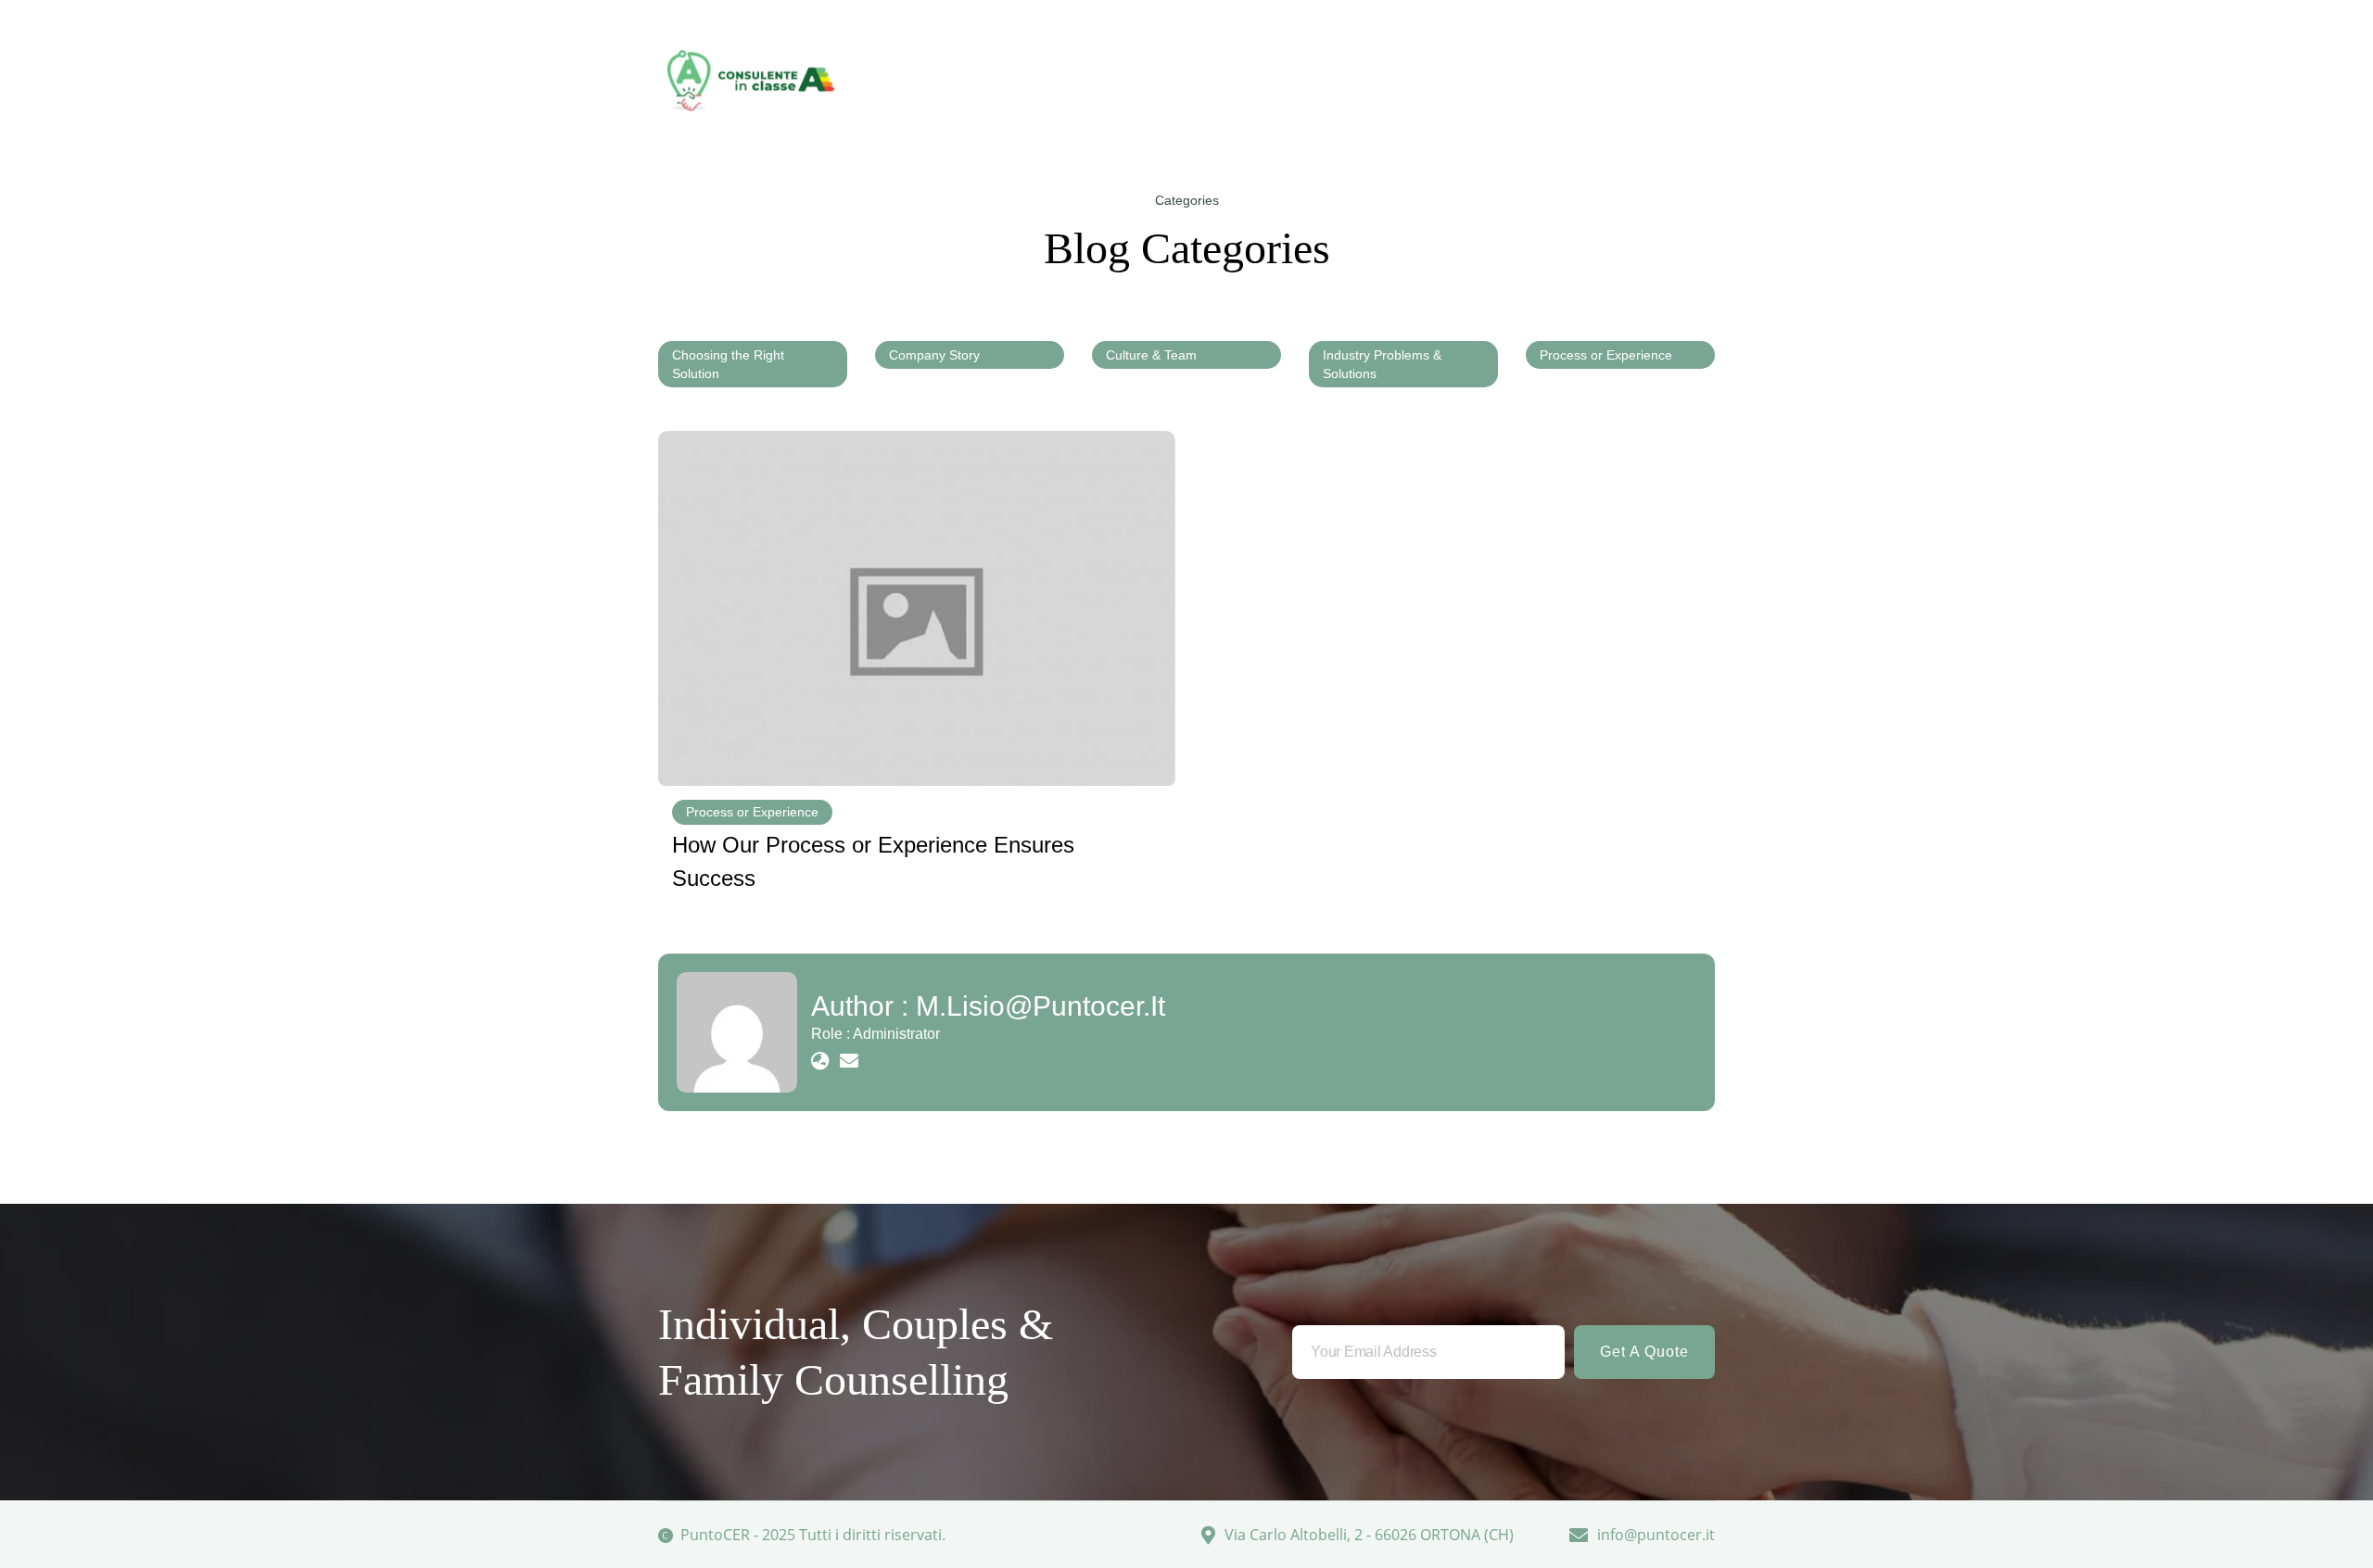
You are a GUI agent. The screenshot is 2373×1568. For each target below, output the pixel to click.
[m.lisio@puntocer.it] (737, 1032)
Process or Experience (752, 812)
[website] (820, 1061)
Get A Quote (1644, 1352)
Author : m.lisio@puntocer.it (988, 1006)
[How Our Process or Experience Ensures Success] (917, 608)
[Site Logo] (751, 81)
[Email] (849, 1061)
